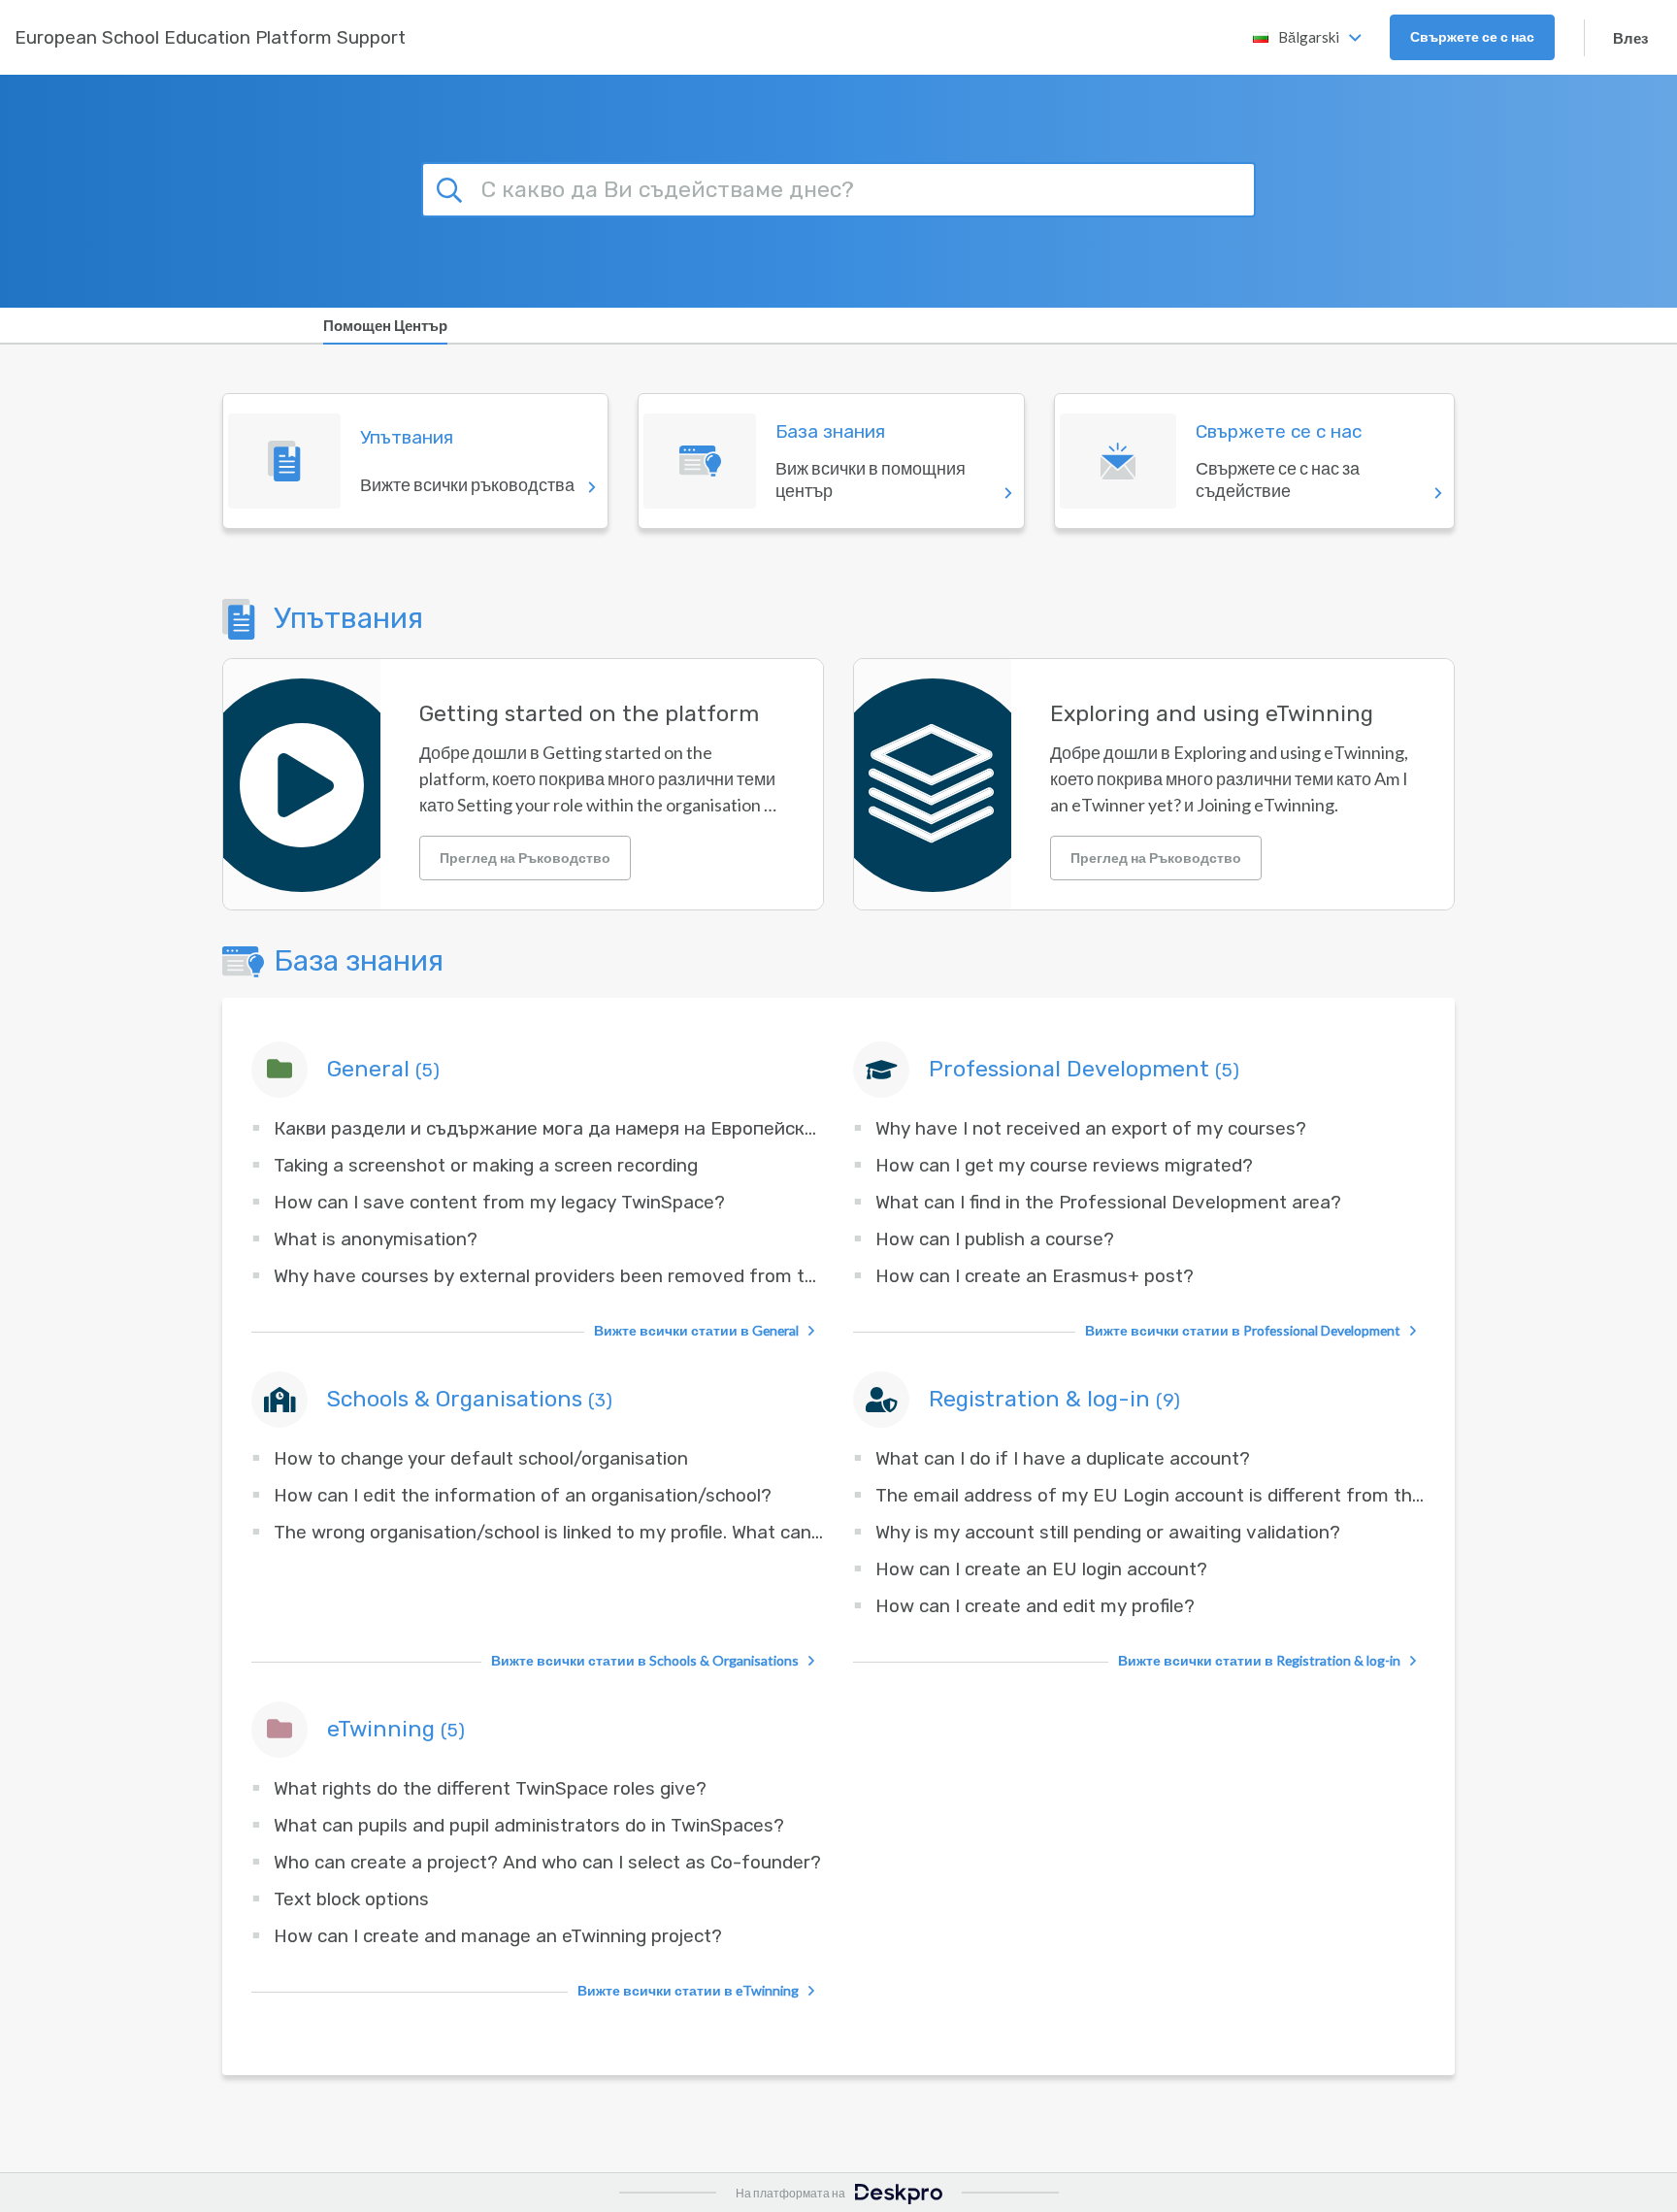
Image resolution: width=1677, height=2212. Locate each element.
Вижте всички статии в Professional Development (1243, 1330)
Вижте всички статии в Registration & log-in (1259, 1660)
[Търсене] (452, 187)
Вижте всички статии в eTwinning (688, 1990)
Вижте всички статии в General (696, 1330)
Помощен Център (385, 325)
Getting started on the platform (589, 714)
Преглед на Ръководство (525, 858)
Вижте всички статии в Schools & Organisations (645, 1660)
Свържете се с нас (1472, 36)
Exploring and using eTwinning (1212, 714)
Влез (1630, 38)
